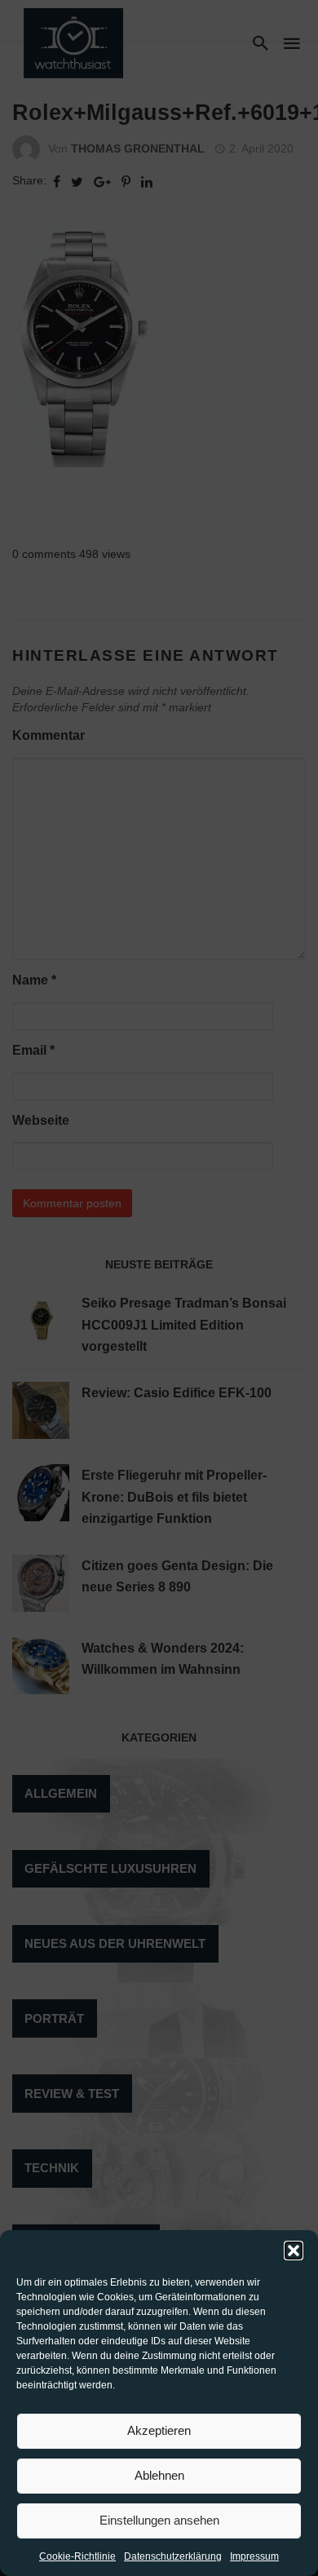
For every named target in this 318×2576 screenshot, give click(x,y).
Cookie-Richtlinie (77, 2556)
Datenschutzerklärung (173, 2556)
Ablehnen (159, 2475)
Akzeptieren (159, 2430)
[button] (294, 2251)
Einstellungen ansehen (159, 2520)
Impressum (254, 2556)
